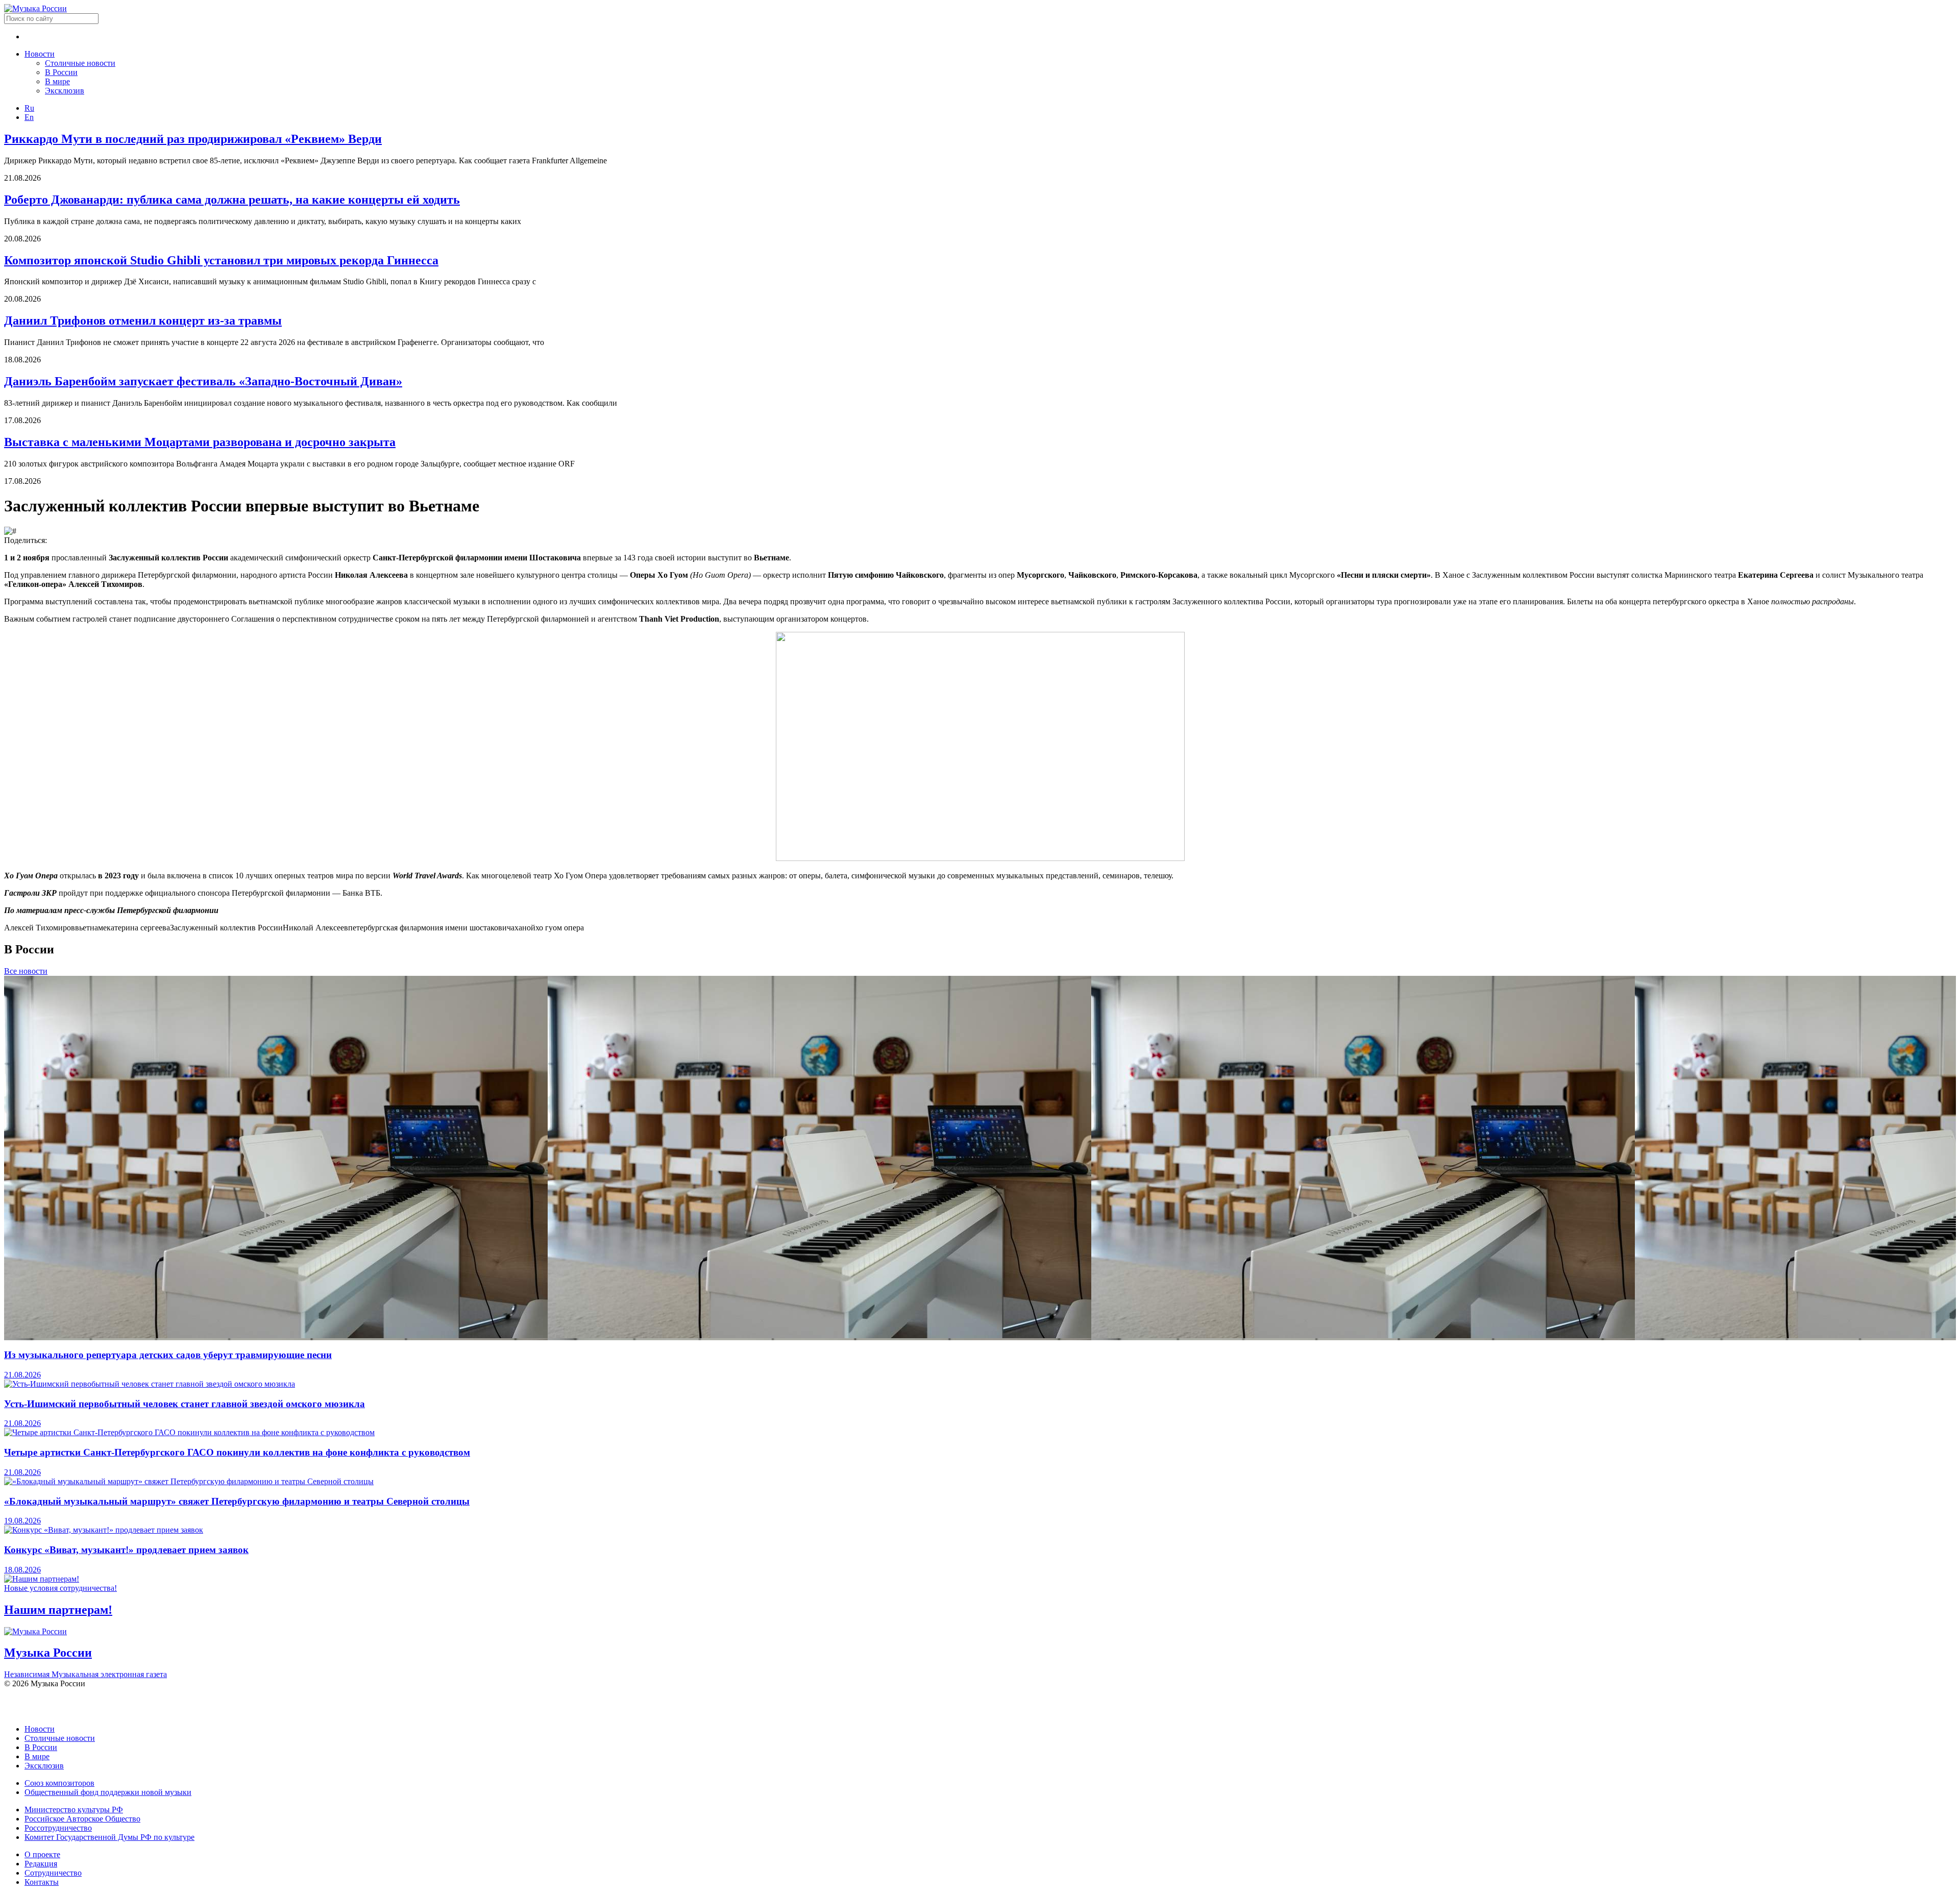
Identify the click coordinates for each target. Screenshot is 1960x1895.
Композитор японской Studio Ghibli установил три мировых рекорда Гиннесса (221, 260)
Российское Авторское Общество (82, 1819)
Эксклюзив (65, 91)
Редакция (41, 1864)
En (29, 117)
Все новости (26, 971)
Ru (29, 108)
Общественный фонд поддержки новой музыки (108, 1792)
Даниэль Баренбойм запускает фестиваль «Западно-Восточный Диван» (203, 381)
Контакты (42, 1882)
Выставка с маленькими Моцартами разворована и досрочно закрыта (200, 442)
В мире (57, 81)
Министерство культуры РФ (74, 1810)
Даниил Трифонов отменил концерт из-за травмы (143, 321)
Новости (40, 54)
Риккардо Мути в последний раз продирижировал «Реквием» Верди (193, 139)
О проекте (42, 1854)
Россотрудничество (58, 1828)
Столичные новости (80, 63)
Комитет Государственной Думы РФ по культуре (109, 1837)
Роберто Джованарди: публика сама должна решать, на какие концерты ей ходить (232, 200)
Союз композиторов (59, 1783)
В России (61, 72)
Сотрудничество (53, 1873)
